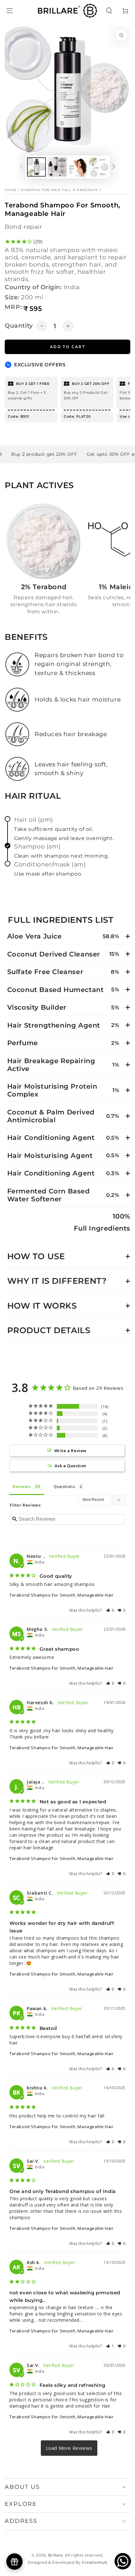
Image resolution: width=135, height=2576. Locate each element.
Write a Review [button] (70, 1451)
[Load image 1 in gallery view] (36, 167)
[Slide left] (21, 167)
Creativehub (95, 2562)
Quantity (19, 326)
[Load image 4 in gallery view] (99, 167)
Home (11, 190)
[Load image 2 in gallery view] (57, 167)
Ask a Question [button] (70, 1466)
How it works (42, 1306)
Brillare (55, 2555)
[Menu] (10, 11)
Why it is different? (57, 1281)
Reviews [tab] (21, 1486)
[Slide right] (114, 167)
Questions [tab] (64, 1486)
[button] (109, 11)
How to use (36, 1256)
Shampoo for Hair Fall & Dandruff (59, 190)
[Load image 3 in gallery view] (78, 167)
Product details (49, 1330)
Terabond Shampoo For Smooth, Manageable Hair (61, 1595)
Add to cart (67, 347)
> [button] (69, 2448)
